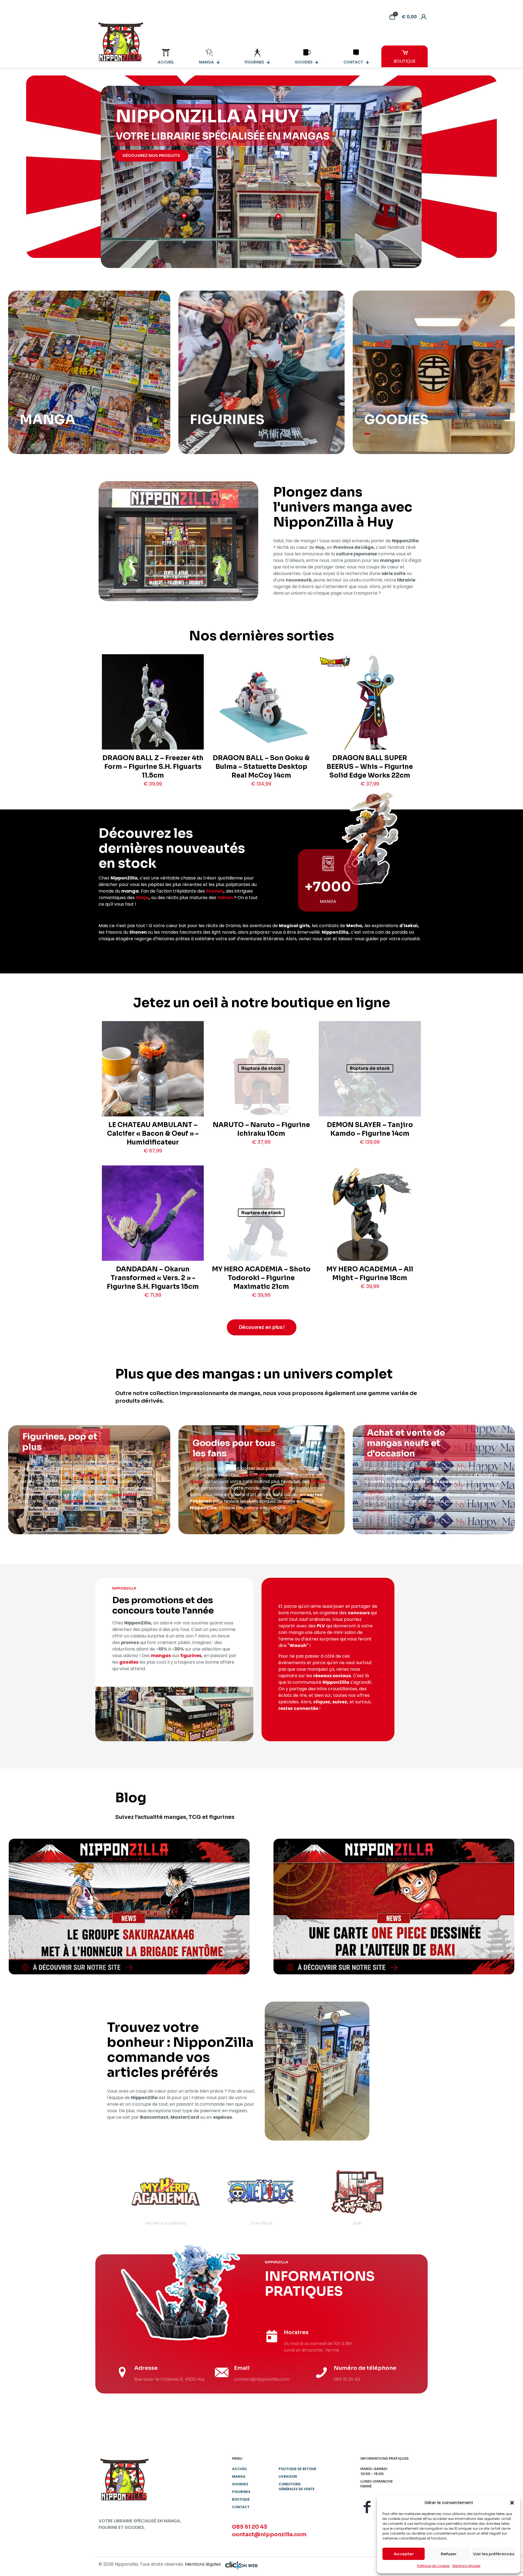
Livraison (288, 2476)
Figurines (241, 2492)
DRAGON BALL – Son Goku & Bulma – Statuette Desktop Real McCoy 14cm (261, 767)
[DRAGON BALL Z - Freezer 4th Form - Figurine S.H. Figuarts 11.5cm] (153, 718)
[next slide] (413, 2197)
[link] (129, 1907)
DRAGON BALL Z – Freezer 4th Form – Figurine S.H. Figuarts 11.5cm (153, 767)
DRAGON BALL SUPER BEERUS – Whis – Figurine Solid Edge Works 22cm (370, 767)
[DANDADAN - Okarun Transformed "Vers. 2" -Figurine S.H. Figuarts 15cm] (153, 1237)
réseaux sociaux (332, 1676)
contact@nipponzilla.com (269, 2534)
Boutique (241, 2499)
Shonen (215, 891)
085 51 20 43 (250, 2527)
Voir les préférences (494, 2554)
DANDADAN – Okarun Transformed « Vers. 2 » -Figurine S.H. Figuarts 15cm (153, 1278)
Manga (239, 2476)
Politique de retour (297, 2469)
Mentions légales (466, 2566)
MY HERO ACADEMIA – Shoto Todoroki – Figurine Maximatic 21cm (261, 1278)
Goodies (240, 2484)
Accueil (240, 2469)
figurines (89, 1475)
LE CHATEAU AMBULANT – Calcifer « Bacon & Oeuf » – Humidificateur (153, 1134)
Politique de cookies (433, 2566)
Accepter (404, 2554)
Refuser (449, 2554)
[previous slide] (110, 2197)
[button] (512, 2503)
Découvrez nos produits (151, 156)
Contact (241, 2507)
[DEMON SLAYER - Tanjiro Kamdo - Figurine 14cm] (370, 1089)
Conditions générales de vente (297, 2487)
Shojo (142, 898)
